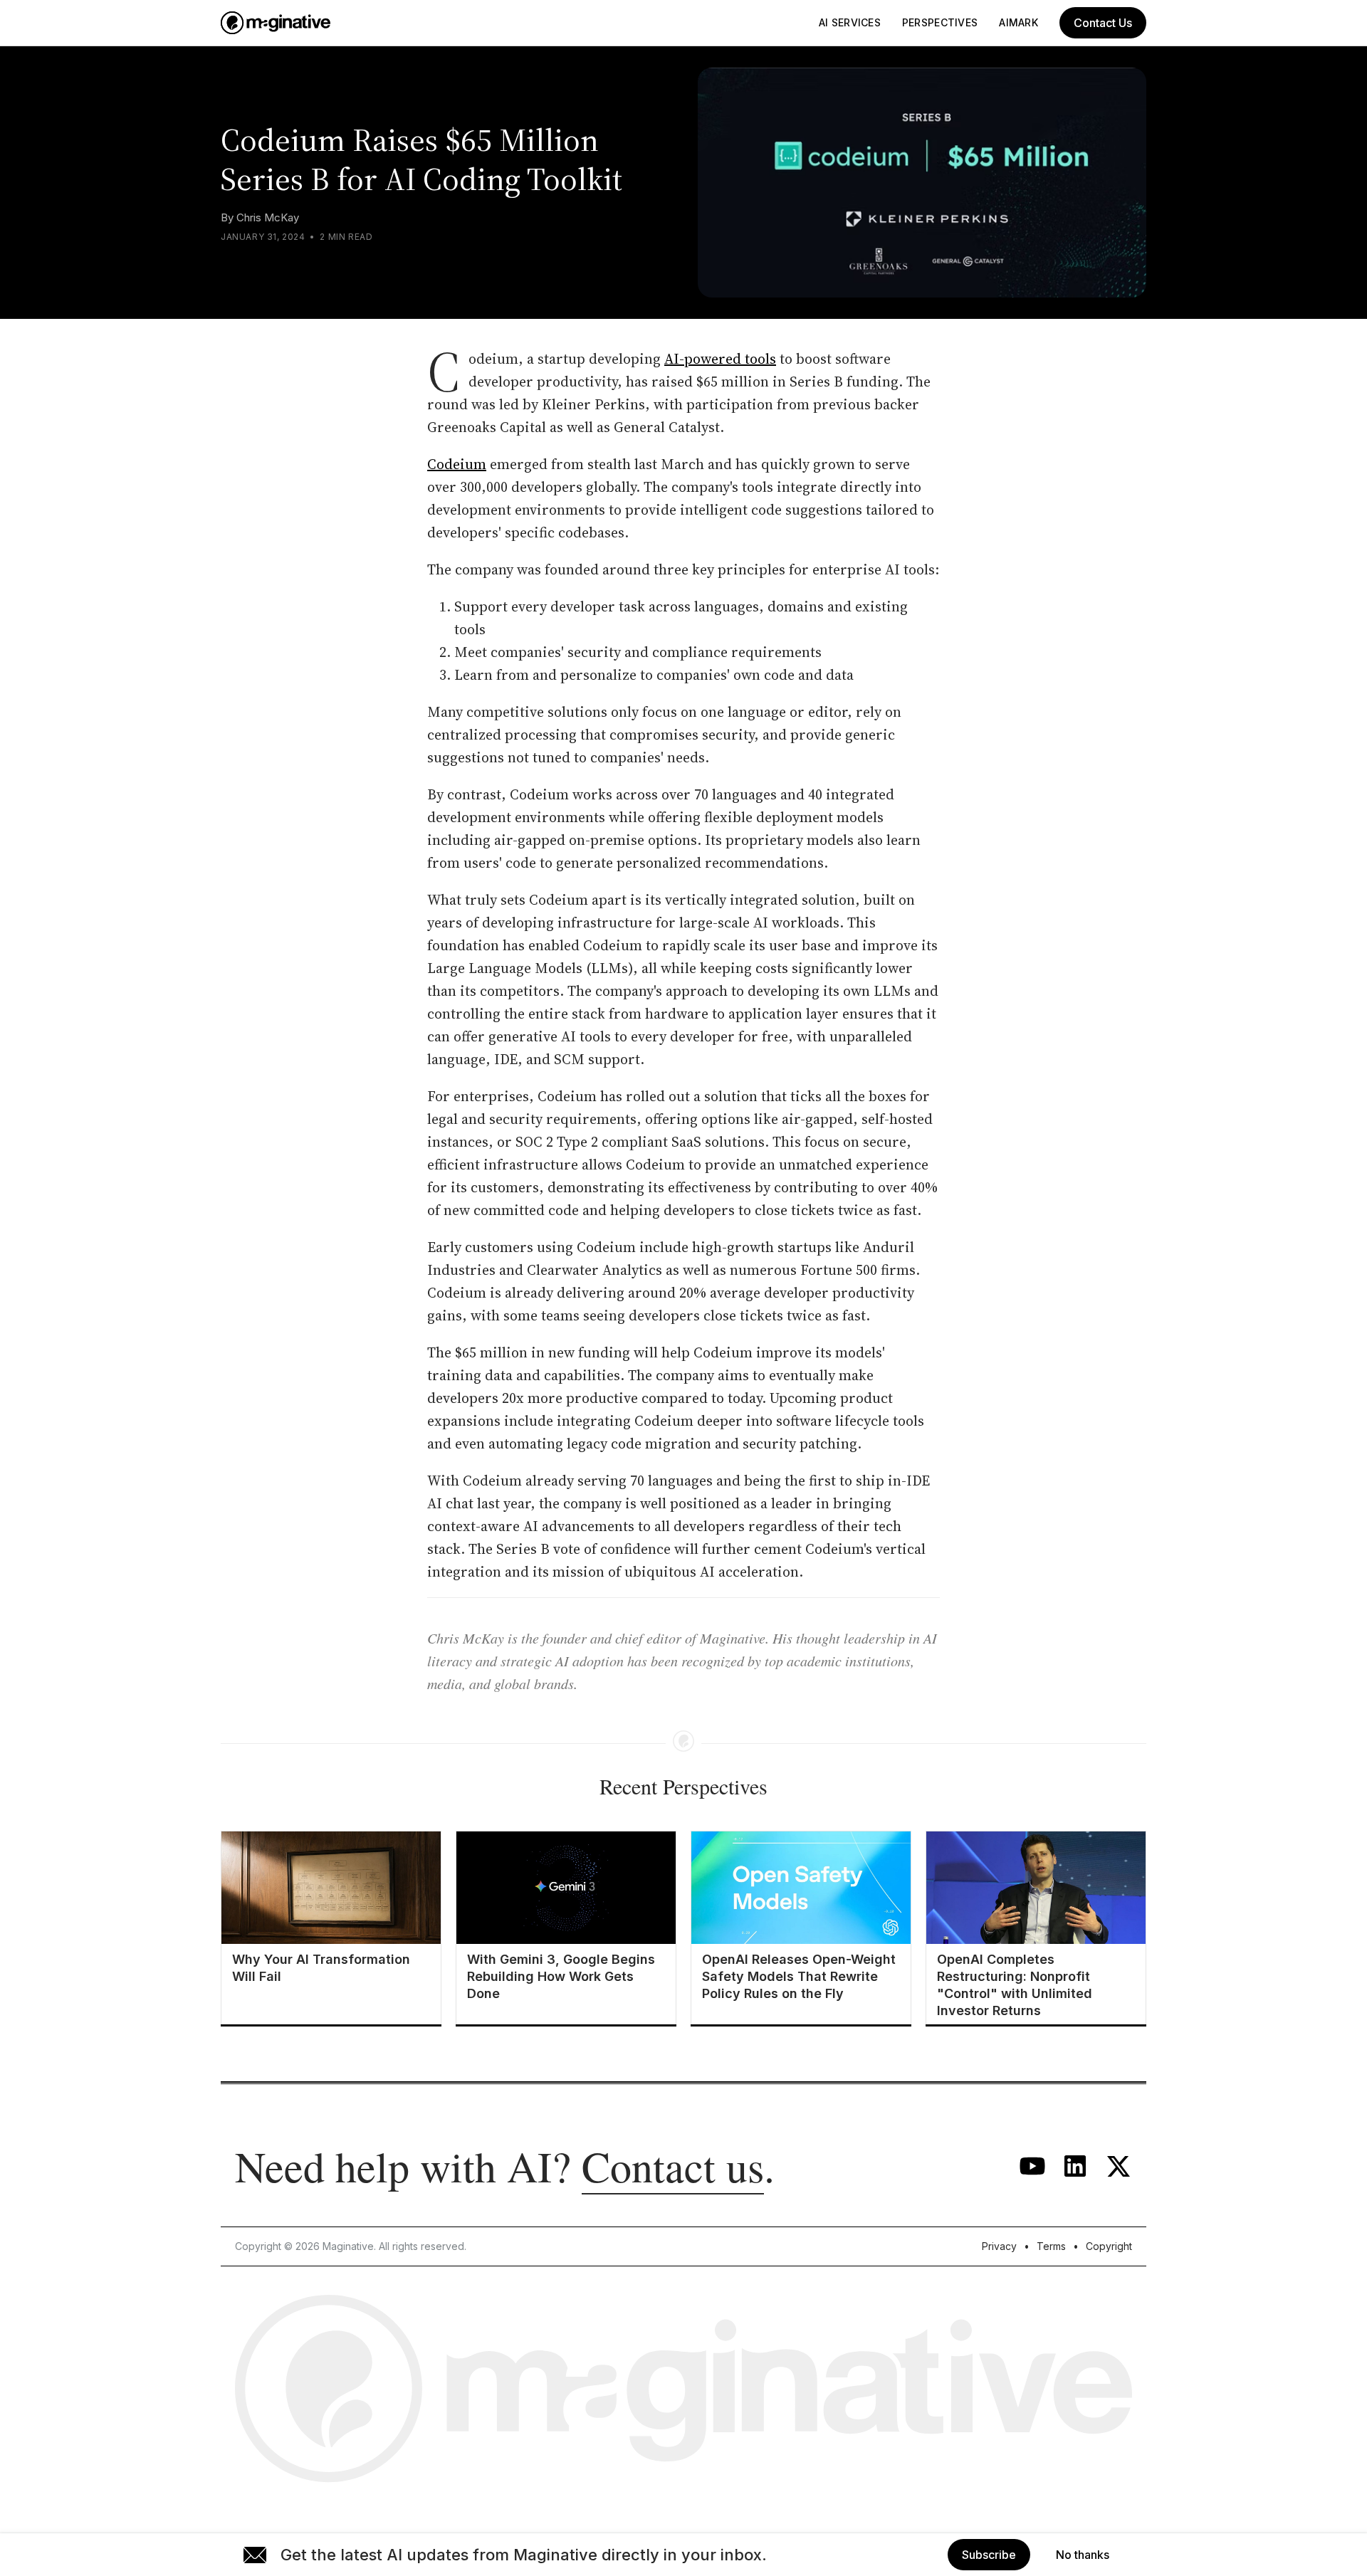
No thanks (1083, 2555)
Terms (1051, 2246)
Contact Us (1103, 23)
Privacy (999, 2246)
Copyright (1109, 2246)
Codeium (457, 464)
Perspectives (940, 22)
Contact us (673, 2166)
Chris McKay (268, 217)
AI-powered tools (720, 359)
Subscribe (989, 2555)
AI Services (850, 22)
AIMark (1018, 22)
